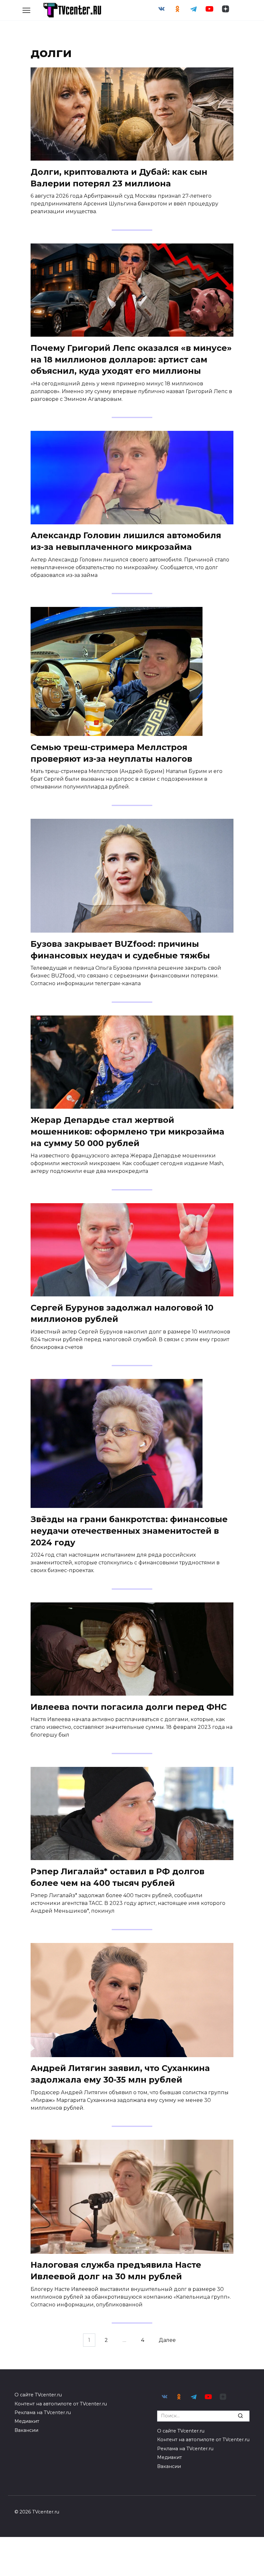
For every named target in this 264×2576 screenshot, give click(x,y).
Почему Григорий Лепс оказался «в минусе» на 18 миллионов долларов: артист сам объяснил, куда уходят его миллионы (131, 359)
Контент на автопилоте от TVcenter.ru (61, 2404)
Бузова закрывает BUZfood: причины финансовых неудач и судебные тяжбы (120, 949)
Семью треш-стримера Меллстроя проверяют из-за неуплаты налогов (111, 753)
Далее (167, 2340)
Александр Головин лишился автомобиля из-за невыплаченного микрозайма (126, 541)
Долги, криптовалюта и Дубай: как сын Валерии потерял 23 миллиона (119, 177)
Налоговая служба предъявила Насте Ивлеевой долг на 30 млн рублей (116, 2270)
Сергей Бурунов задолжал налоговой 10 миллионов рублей (122, 1313)
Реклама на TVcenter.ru (43, 2413)
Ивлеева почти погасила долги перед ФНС (129, 1706)
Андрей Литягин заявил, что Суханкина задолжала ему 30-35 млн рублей (120, 2074)
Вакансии (26, 2430)
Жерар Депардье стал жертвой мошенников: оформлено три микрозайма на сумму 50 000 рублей (127, 1131)
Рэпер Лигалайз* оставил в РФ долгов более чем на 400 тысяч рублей (118, 1877)
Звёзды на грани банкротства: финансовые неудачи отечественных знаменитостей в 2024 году (129, 1530)
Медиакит (27, 2421)
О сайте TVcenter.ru (38, 2395)
